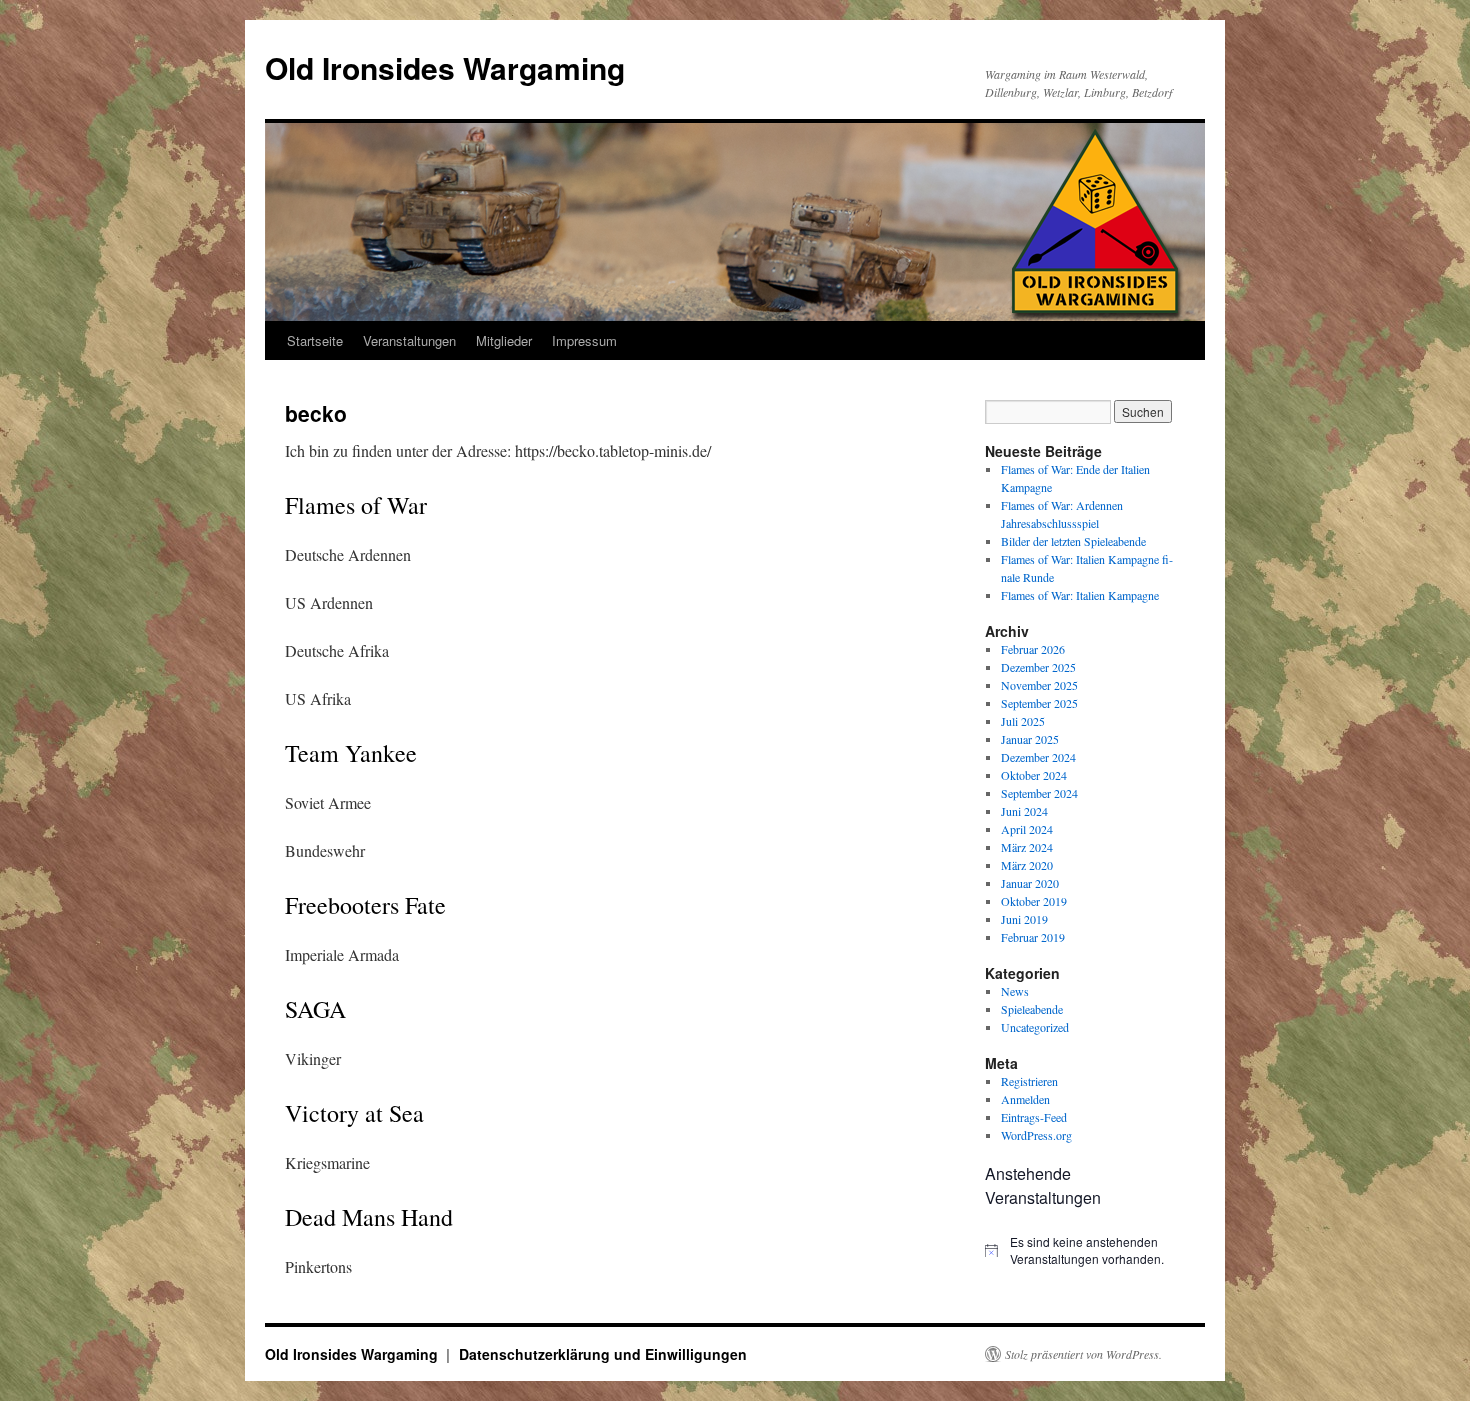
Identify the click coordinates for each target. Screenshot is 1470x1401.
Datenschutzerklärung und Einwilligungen (603, 1354)
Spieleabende (1032, 1009)
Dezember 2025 (1038, 667)
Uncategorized (1035, 1027)
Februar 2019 (1033, 937)
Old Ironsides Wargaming (445, 67)
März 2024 (1027, 847)
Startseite (315, 340)
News (1015, 991)
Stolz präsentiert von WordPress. (1083, 1354)
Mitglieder (504, 340)
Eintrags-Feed (1034, 1117)
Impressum (584, 340)
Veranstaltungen (409, 340)
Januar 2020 (1030, 883)
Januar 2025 (1030, 739)
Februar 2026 (1033, 649)
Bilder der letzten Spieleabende (1073, 541)
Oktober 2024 (1034, 775)
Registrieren (1029, 1081)
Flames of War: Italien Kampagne (1080, 595)
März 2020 (1027, 865)
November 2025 (1039, 685)
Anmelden (1025, 1099)
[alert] (1085, 1250)
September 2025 (1039, 703)
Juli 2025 (1023, 721)
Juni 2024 (1024, 811)
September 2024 (1039, 793)
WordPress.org (1036, 1135)
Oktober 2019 (1034, 901)
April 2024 (1027, 829)
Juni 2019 (1024, 919)
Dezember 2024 (1038, 757)
